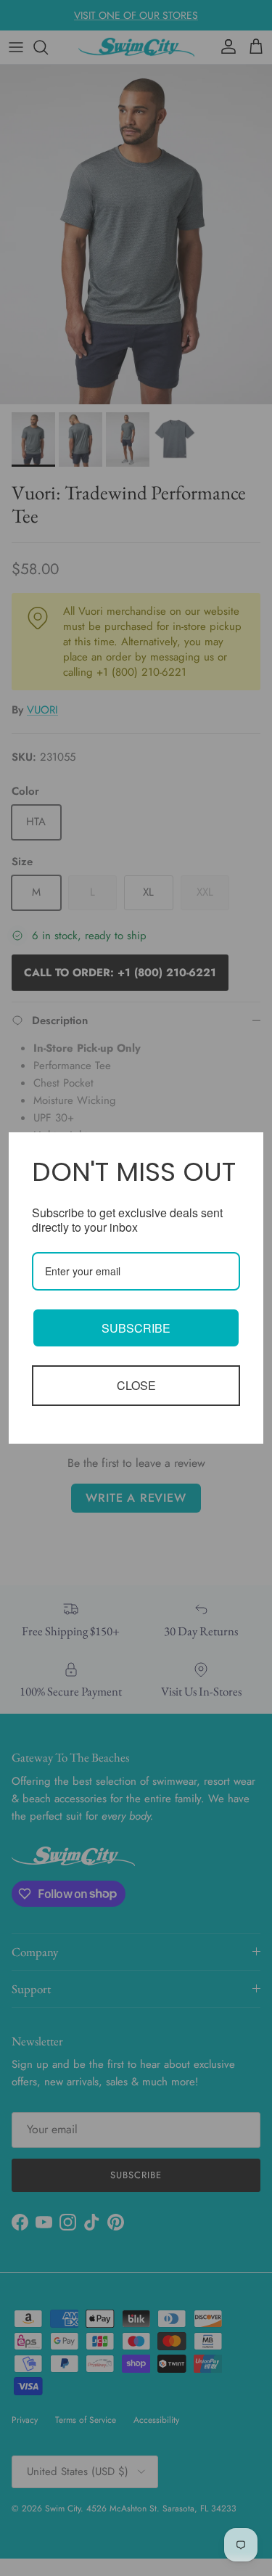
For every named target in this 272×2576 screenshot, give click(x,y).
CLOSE (136, 1385)
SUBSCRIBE (136, 1328)
